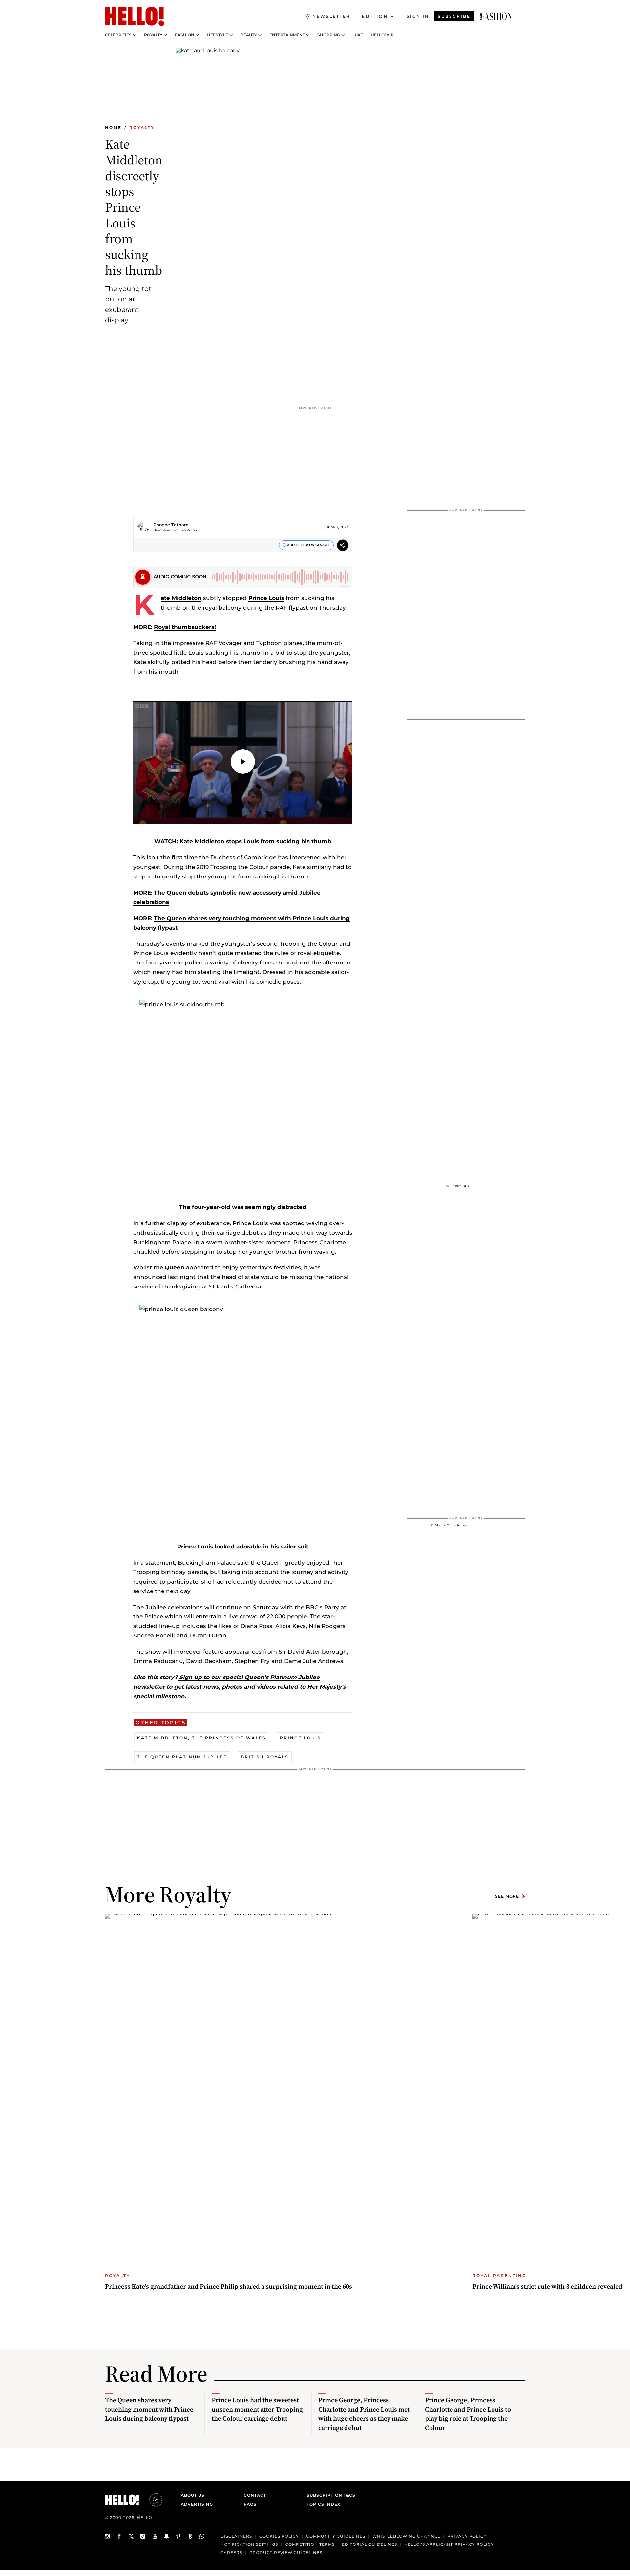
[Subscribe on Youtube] (155, 2536)
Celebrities (118, 35)
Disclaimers (236, 2536)
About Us (193, 2495)
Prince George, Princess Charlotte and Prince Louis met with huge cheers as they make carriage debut (364, 2414)
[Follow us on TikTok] (143, 2536)
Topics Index (324, 2504)
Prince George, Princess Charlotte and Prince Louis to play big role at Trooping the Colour (468, 2414)
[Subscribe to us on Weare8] (190, 2536)
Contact (255, 2495)
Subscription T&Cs (329, 2495)
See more (507, 1896)
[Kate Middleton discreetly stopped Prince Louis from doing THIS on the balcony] (496, 16)
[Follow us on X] (131, 2536)
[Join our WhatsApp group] (202, 2536)
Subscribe (454, 16)
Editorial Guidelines (369, 2544)
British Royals (265, 1757)
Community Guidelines (336, 2536)
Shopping (329, 35)
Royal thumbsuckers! (185, 627)
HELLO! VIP (382, 35)
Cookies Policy (279, 2536)
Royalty (153, 35)
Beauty (249, 35)
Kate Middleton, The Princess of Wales (202, 1738)
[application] (243, 762)
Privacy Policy (467, 2536)
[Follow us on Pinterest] (178, 2536)
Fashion (185, 35)
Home (113, 128)
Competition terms (310, 2544)
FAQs (250, 2504)
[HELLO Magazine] (135, 16)
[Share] (343, 546)
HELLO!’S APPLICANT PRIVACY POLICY (449, 2544)
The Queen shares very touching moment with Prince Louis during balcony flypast (149, 2409)
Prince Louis (266, 598)
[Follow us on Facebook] (119, 2536)
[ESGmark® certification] (152, 2500)
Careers (231, 2553)
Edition (375, 16)
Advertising (197, 2504)
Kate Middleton (181, 598)
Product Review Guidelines (286, 2553)
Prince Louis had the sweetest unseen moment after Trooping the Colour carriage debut (257, 2409)
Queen (175, 1267)
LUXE (358, 35)
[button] (243, 762)
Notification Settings (249, 2544)
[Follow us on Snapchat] (167, 2536)
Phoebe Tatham (171, 525)
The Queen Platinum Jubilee (182, 1757)
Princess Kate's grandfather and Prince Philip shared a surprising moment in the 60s (229, 2286)
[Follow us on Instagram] (108, 2536)
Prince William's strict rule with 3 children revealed (547, 2286)
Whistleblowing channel (406, 2536)
